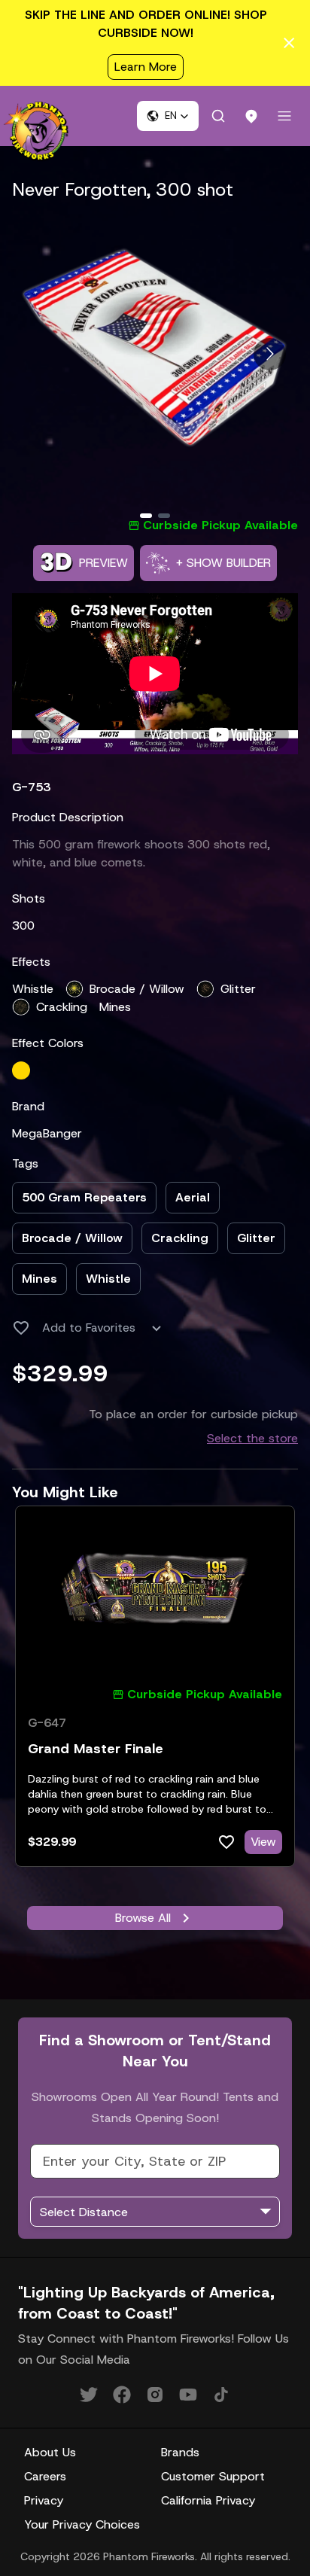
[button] (168, 116)
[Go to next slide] (270, 354)
